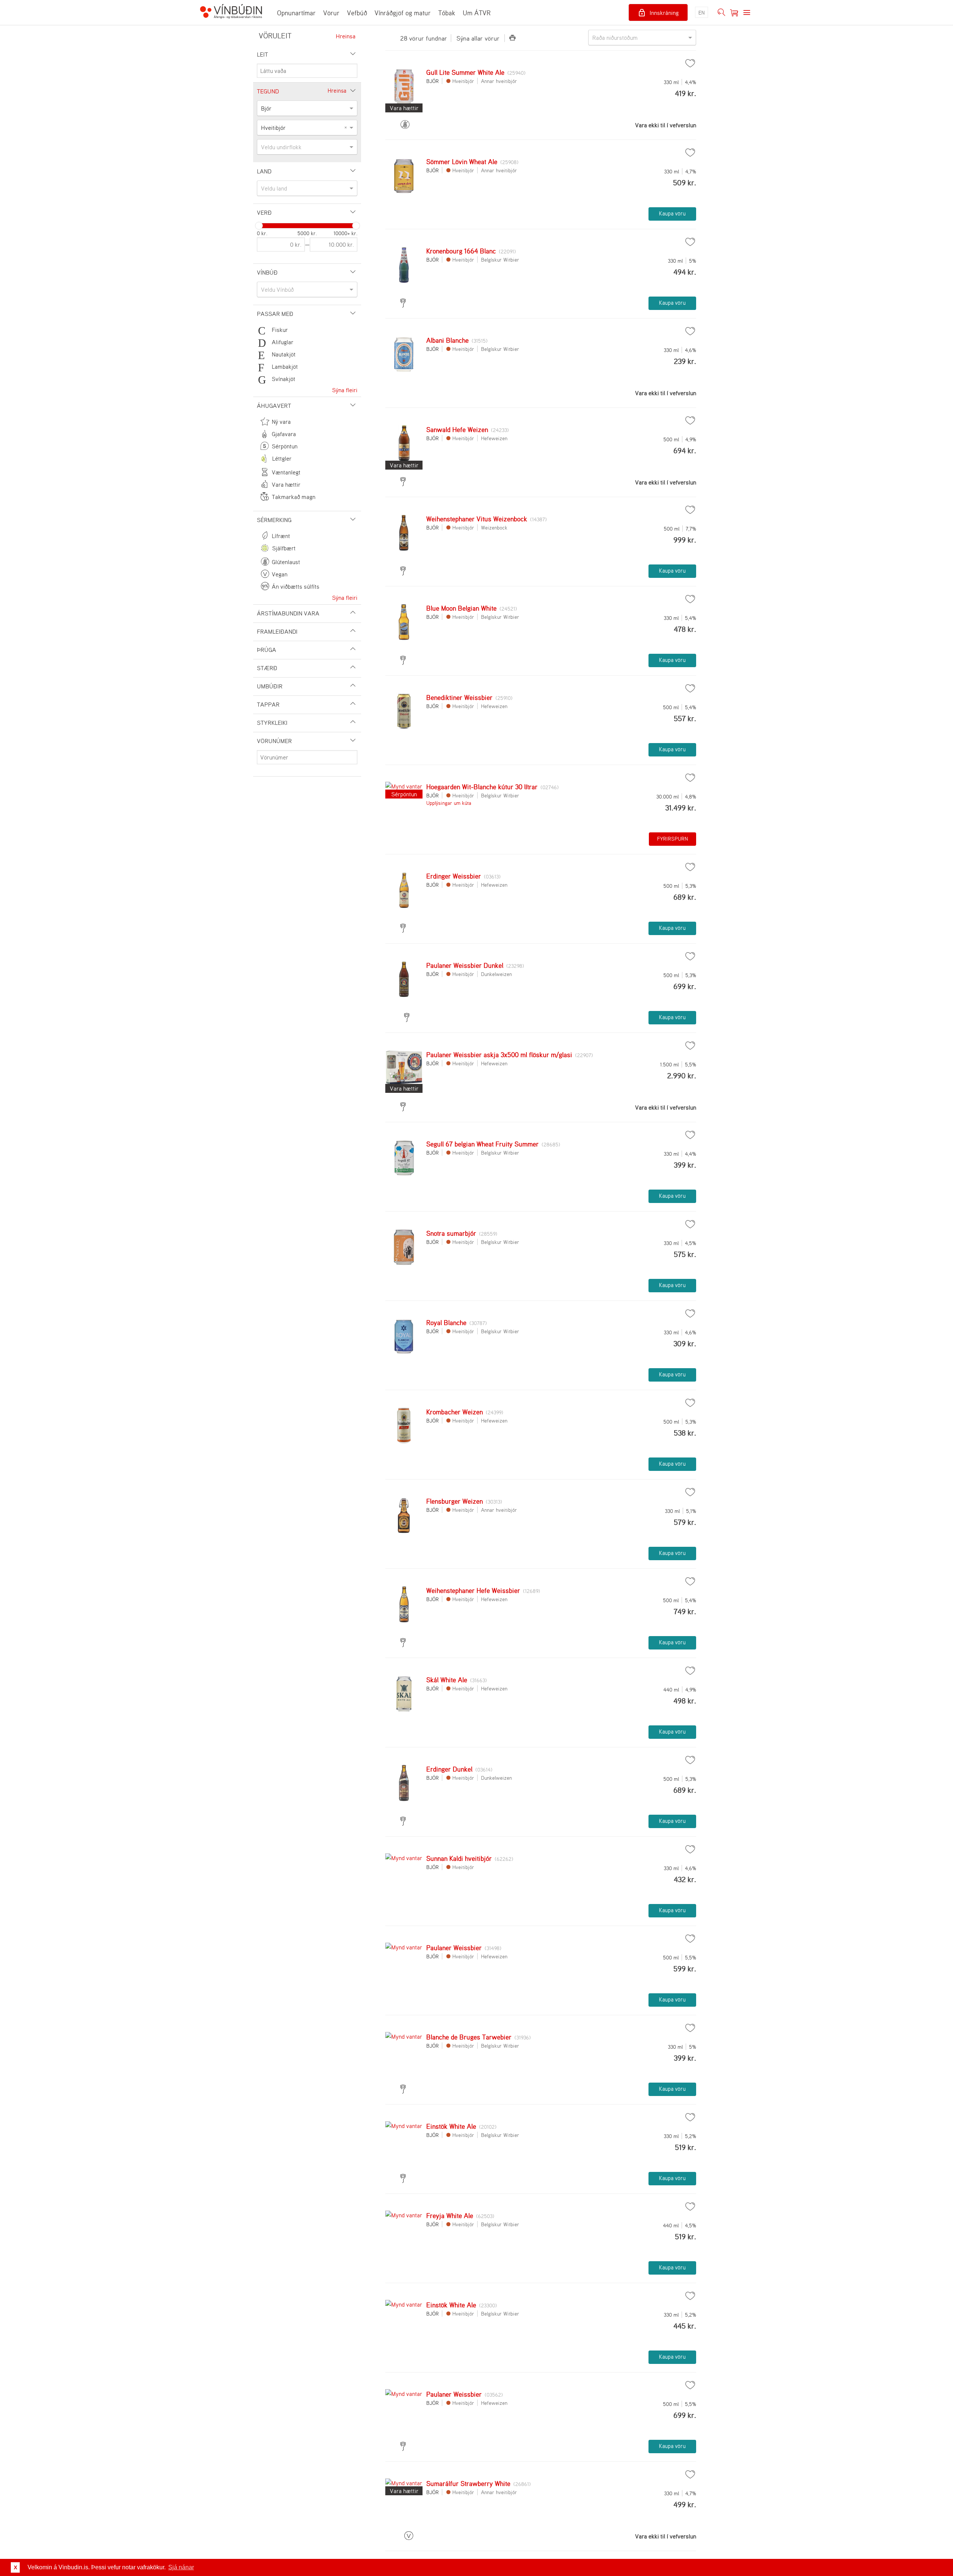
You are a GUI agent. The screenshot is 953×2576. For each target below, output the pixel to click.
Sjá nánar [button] (181, 2567)
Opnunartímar (296, 13)
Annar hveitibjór (499, 81)
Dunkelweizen (496, 974)
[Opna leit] (721, 13)
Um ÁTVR (477, 13)
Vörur (331, 13)
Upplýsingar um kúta (449, 803)
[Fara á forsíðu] (231, 12)
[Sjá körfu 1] (734, 13)
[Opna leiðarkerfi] (747, 13)
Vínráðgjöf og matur (403, 13)
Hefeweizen (494, 438)
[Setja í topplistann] (690, 63)
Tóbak (447, 13)
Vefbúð (357, 13)
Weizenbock (494, 527)
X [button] (15, 2567)
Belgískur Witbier (500, 260)
